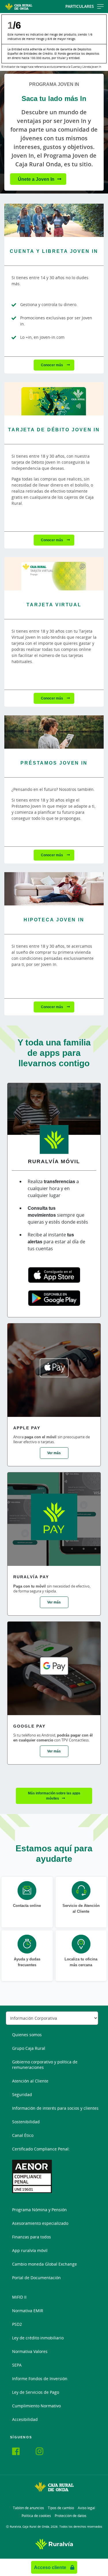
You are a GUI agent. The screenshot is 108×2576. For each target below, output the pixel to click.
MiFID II (19, 2297)
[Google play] (54, 1298)
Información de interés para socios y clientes (55, 2108)
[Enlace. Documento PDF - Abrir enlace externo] (32, 2176)
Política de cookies (36, 2516)
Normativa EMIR (28, 2311)
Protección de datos (71, 2516)
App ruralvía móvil (30, 2250)
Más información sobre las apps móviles (54, 1796)
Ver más (54, 1453)
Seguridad (22, 2095)
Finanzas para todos (32, 2237)
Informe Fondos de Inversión (40, 2379)
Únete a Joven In (36, 179)
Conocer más (52, 365)
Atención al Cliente (30, 2081)
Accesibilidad (25, 2419)
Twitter (31, 2450)
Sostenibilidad (26, 2122)
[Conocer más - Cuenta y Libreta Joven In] (54, 220)
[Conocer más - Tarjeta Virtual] (54, 574)
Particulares (80, 6)
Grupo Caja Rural (29, 2048)
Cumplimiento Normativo (36, 2406)
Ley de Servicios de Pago (36, 2392)
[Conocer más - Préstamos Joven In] (54, 732)
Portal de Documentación (36, 2278)
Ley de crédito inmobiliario (38, 2338)
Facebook (19, 2452)
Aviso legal (86, 2508)
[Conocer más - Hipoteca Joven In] (54, 889)
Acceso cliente (51, 2567)
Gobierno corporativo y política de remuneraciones (45, 2065)
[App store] (54, 1275)
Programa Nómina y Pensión (39, 2210)
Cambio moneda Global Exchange (44, 2264)
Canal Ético (23, 2135)
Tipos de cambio (61, 2508)
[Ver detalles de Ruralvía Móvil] (54, 1111)
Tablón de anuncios (29, 2508)
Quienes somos (27, 2035)
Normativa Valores (30, 2351)
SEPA (17, 2365)
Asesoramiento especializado (40, 2223)
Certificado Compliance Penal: (41, 2149)
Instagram (43, 2452)
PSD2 (17, 2324)
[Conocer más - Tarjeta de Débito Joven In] (54, 399)
